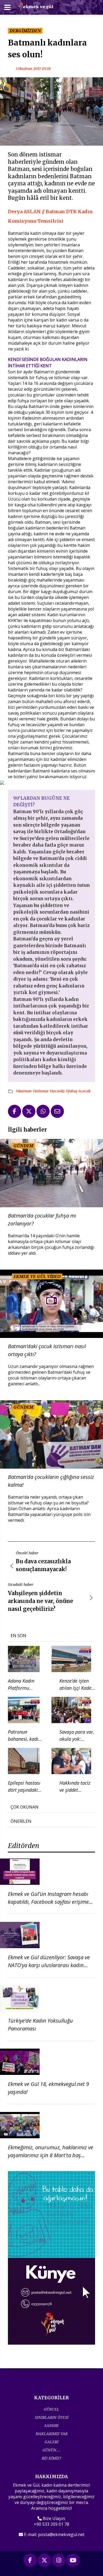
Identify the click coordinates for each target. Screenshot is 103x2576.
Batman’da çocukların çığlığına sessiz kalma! (51, 1481)
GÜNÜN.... (51, 2450)
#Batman (24, 1091)
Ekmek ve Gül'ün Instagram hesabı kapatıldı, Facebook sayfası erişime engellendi (48, 1902)
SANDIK (51, 2425)
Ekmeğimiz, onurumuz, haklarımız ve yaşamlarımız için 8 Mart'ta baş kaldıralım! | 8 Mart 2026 (51, 2155)
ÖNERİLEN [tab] (21, 1821)
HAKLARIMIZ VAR (52, 2434)
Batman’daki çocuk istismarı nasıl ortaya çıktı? (47, 1350)
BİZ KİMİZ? (51, 2458)
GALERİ (51, 2442)
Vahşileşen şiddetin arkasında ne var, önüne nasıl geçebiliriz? (41, 1601)
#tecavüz (57, 1091)
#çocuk (84, 1091)
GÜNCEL (51, 2409)
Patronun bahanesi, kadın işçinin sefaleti (24, 1739)
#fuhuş (72, 1091)
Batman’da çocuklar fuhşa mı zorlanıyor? (42, 1220)
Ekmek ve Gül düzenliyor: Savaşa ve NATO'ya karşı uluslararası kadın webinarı (49, 1965)
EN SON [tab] (18, 1636)
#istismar (41, 1091)
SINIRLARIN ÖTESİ (52, 2417)
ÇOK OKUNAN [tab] (25, 1807)
